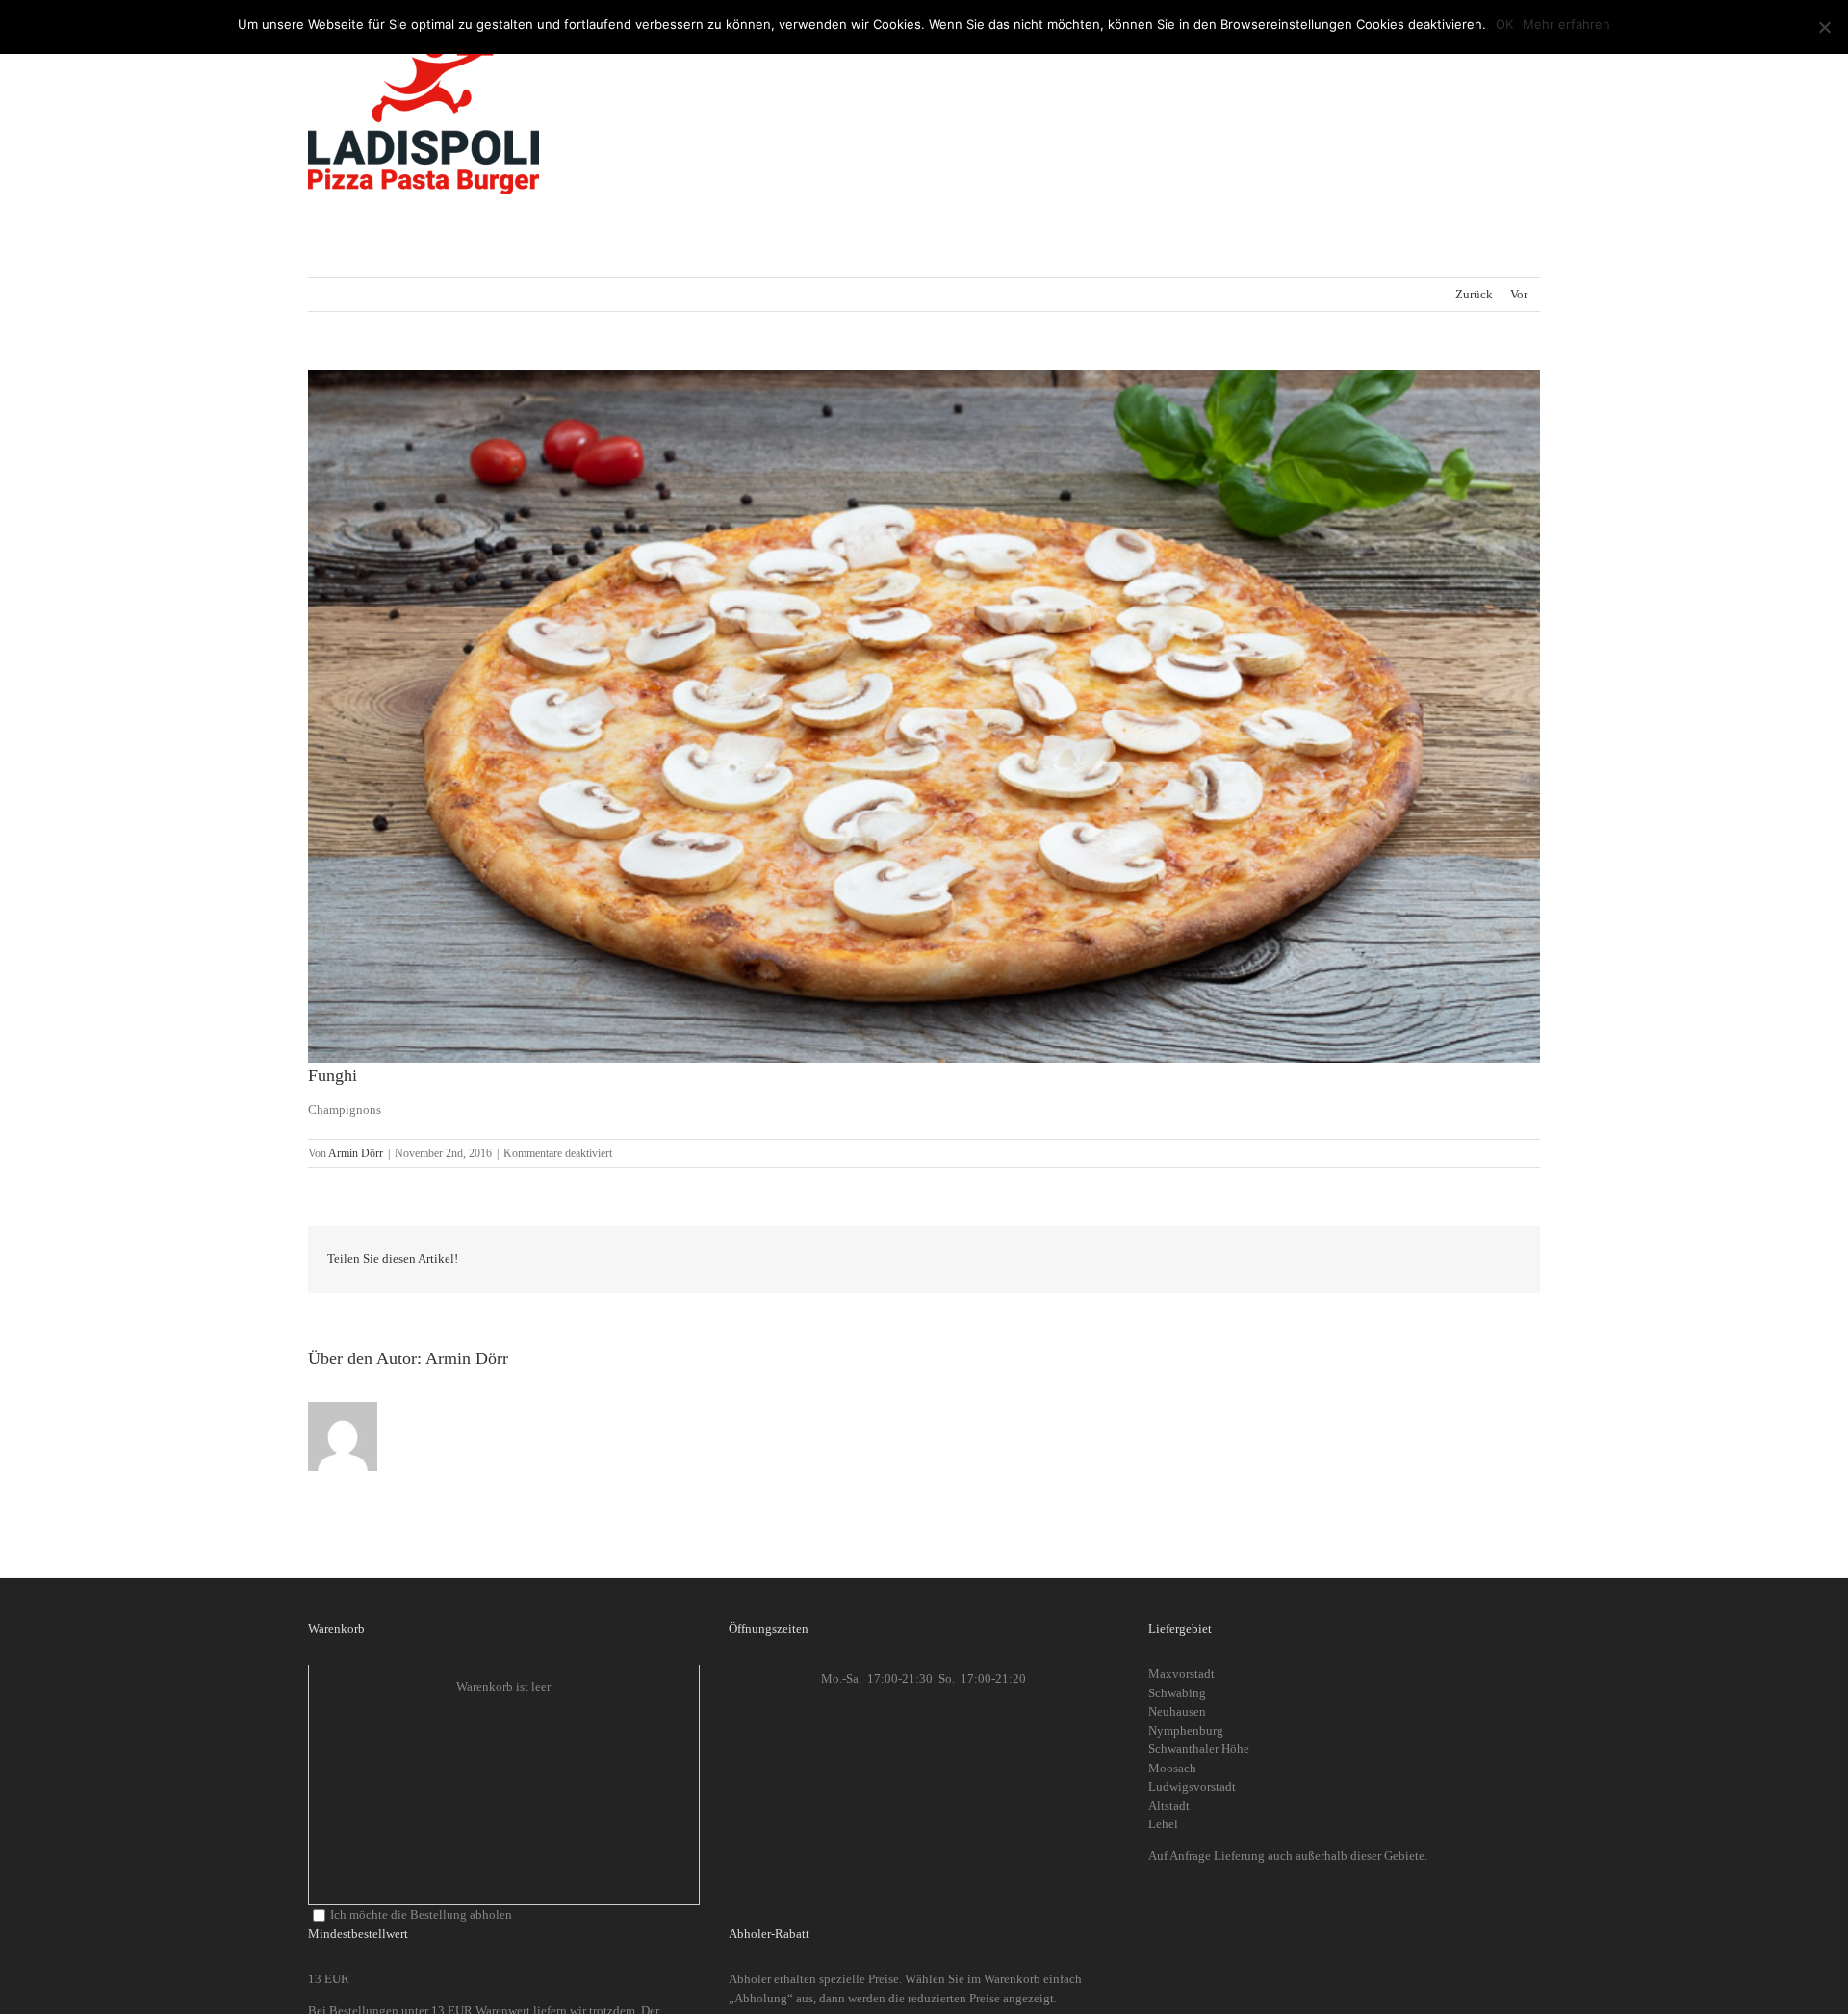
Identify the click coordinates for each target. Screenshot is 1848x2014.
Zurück (1474, 294)
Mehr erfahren (1566, 24)
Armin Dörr (356, 1153)
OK (1504, 24)
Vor (1519, 294)
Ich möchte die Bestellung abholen (421, 1914)
